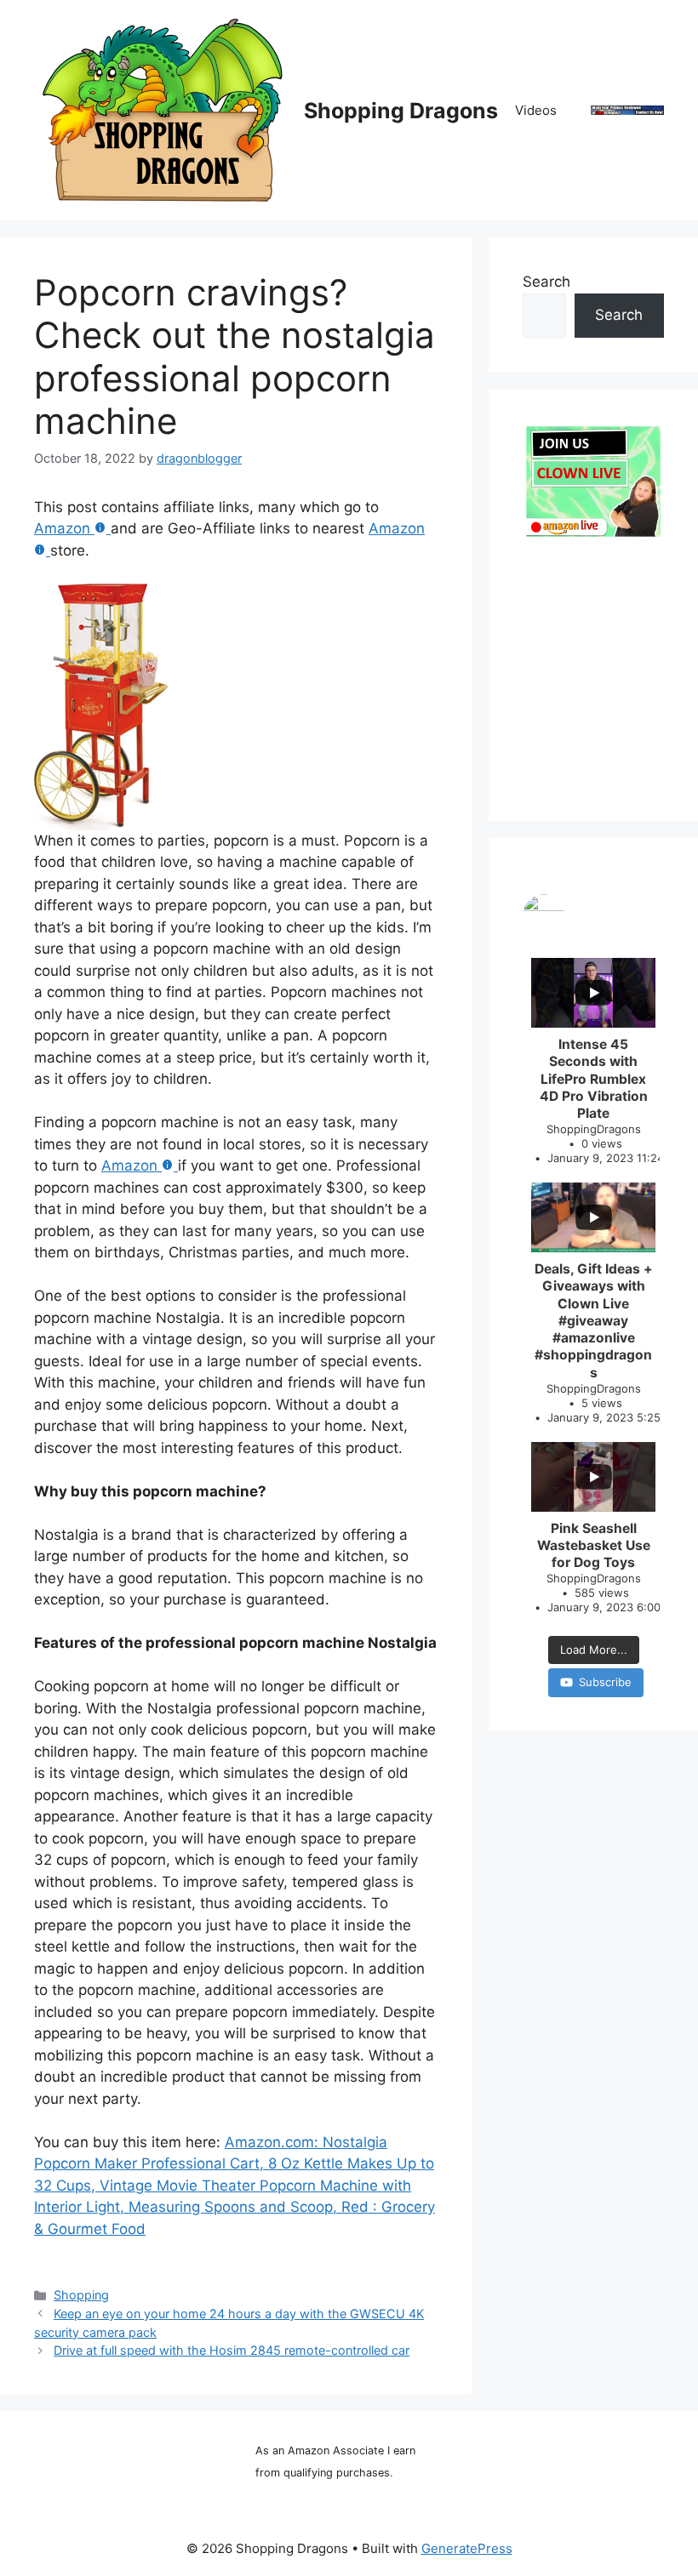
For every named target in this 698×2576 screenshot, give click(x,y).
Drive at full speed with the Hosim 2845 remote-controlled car (232, 2350)
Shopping (81, 2295)
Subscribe (605, 1682)
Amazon (62, 528)
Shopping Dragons (401, 111)
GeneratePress (467, 2548)
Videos (536, 110)
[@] (593, 915)
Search (546, 282)
